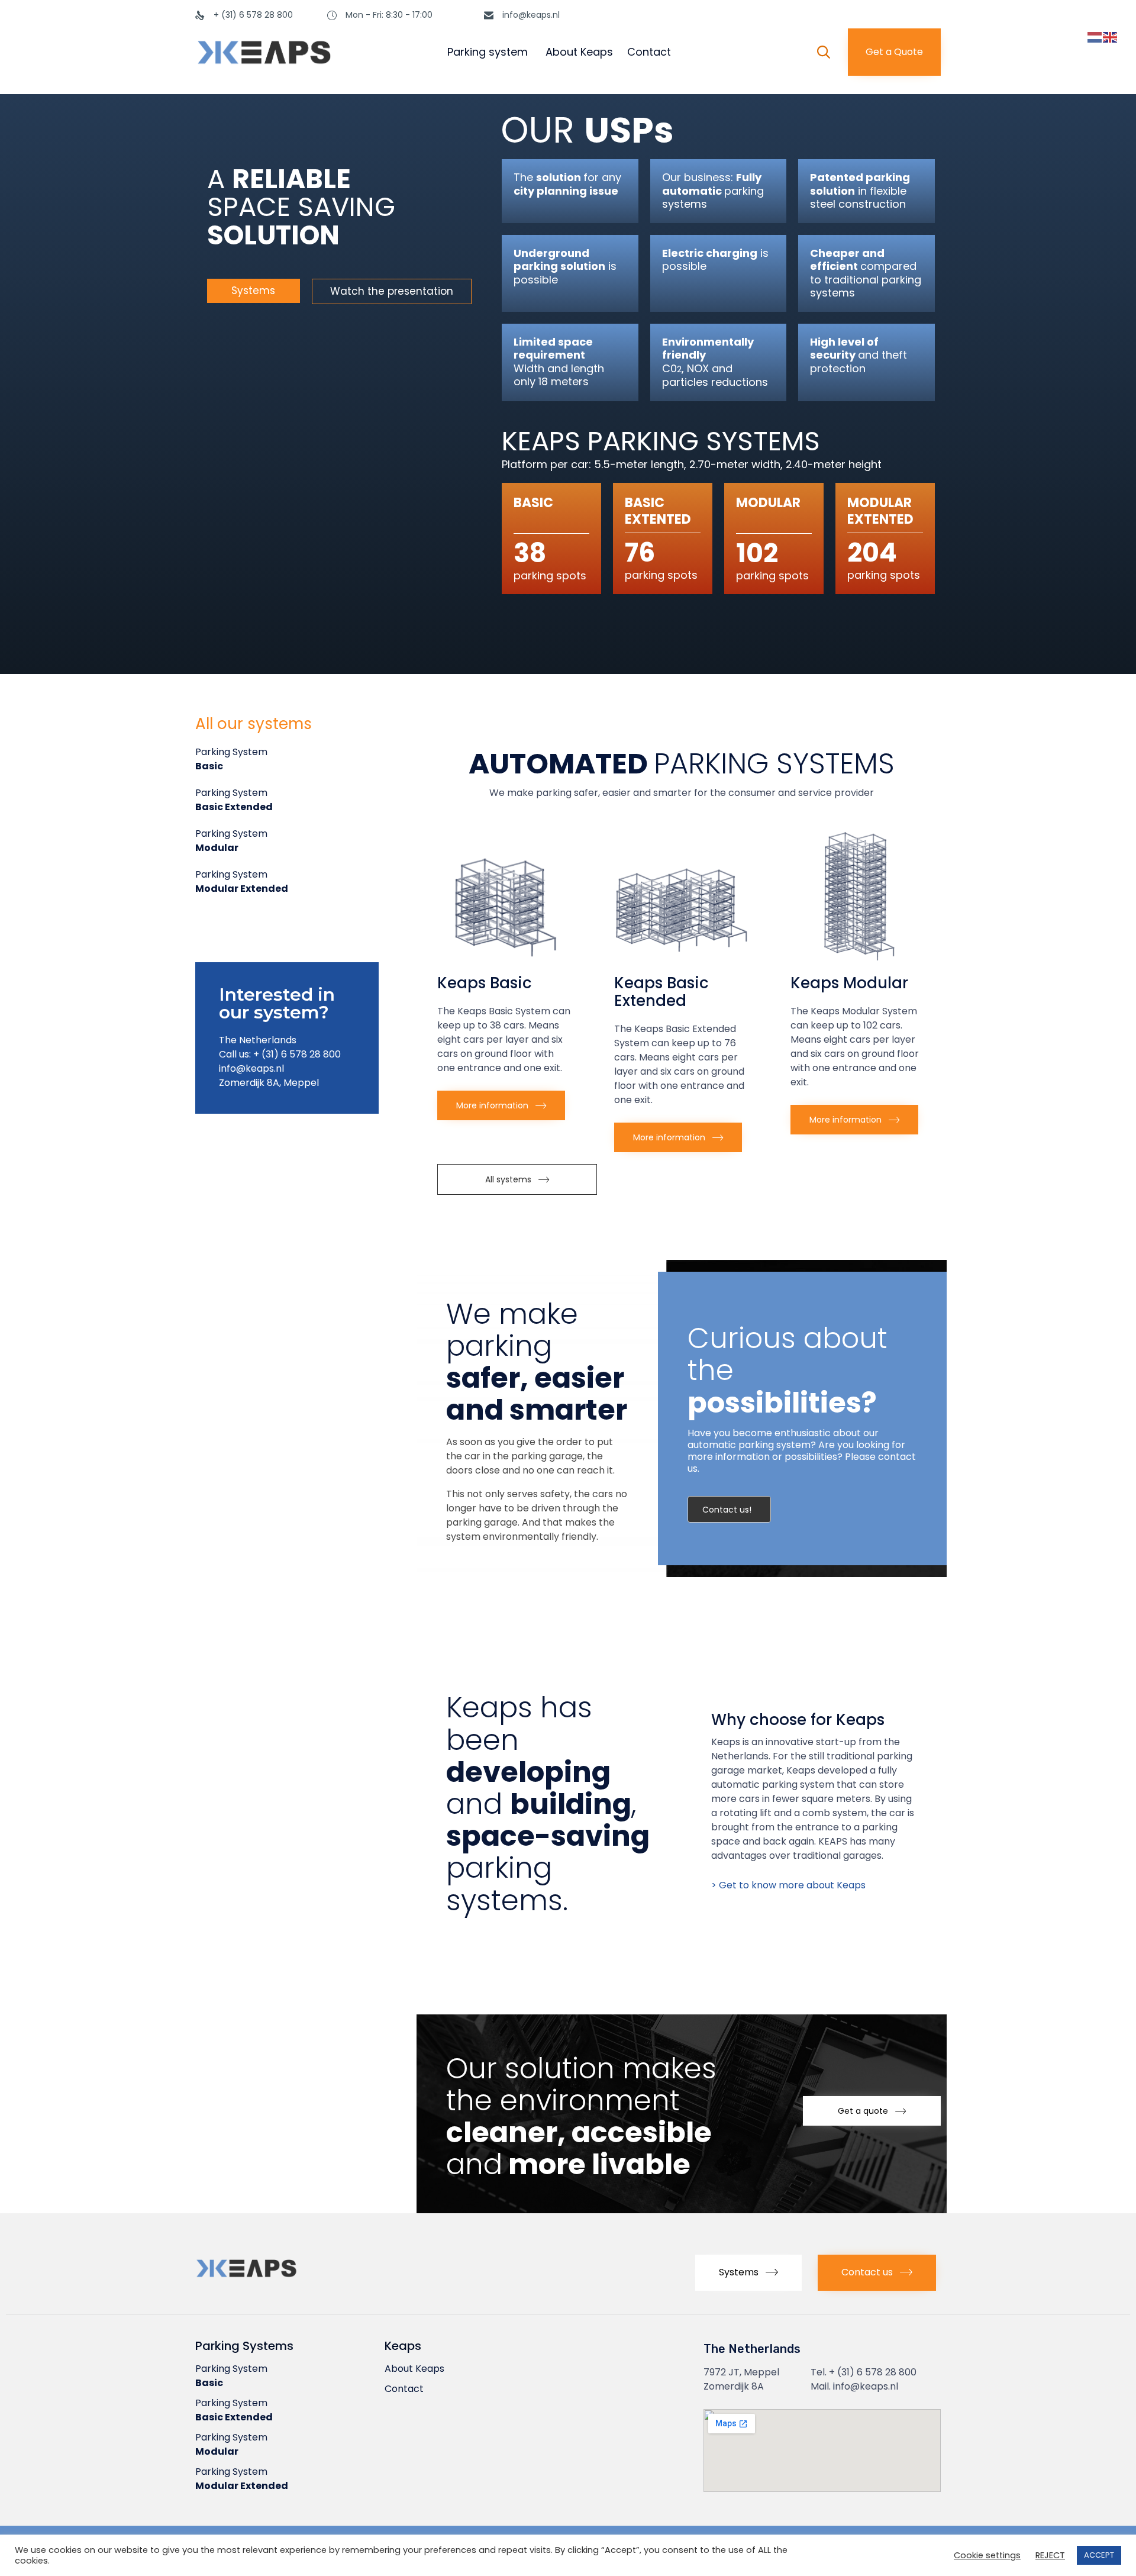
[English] (1111, 37)
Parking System (231, 759)
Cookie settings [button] (987, 2556)
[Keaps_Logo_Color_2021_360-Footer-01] (278, 2280)
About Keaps (579, 52)
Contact (649, 52)
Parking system (488, 52)
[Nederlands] (1095, 37)
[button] (894, 52)
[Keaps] (301, 52)
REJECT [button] (1050, 2556)
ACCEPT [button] (1099, 2555)
